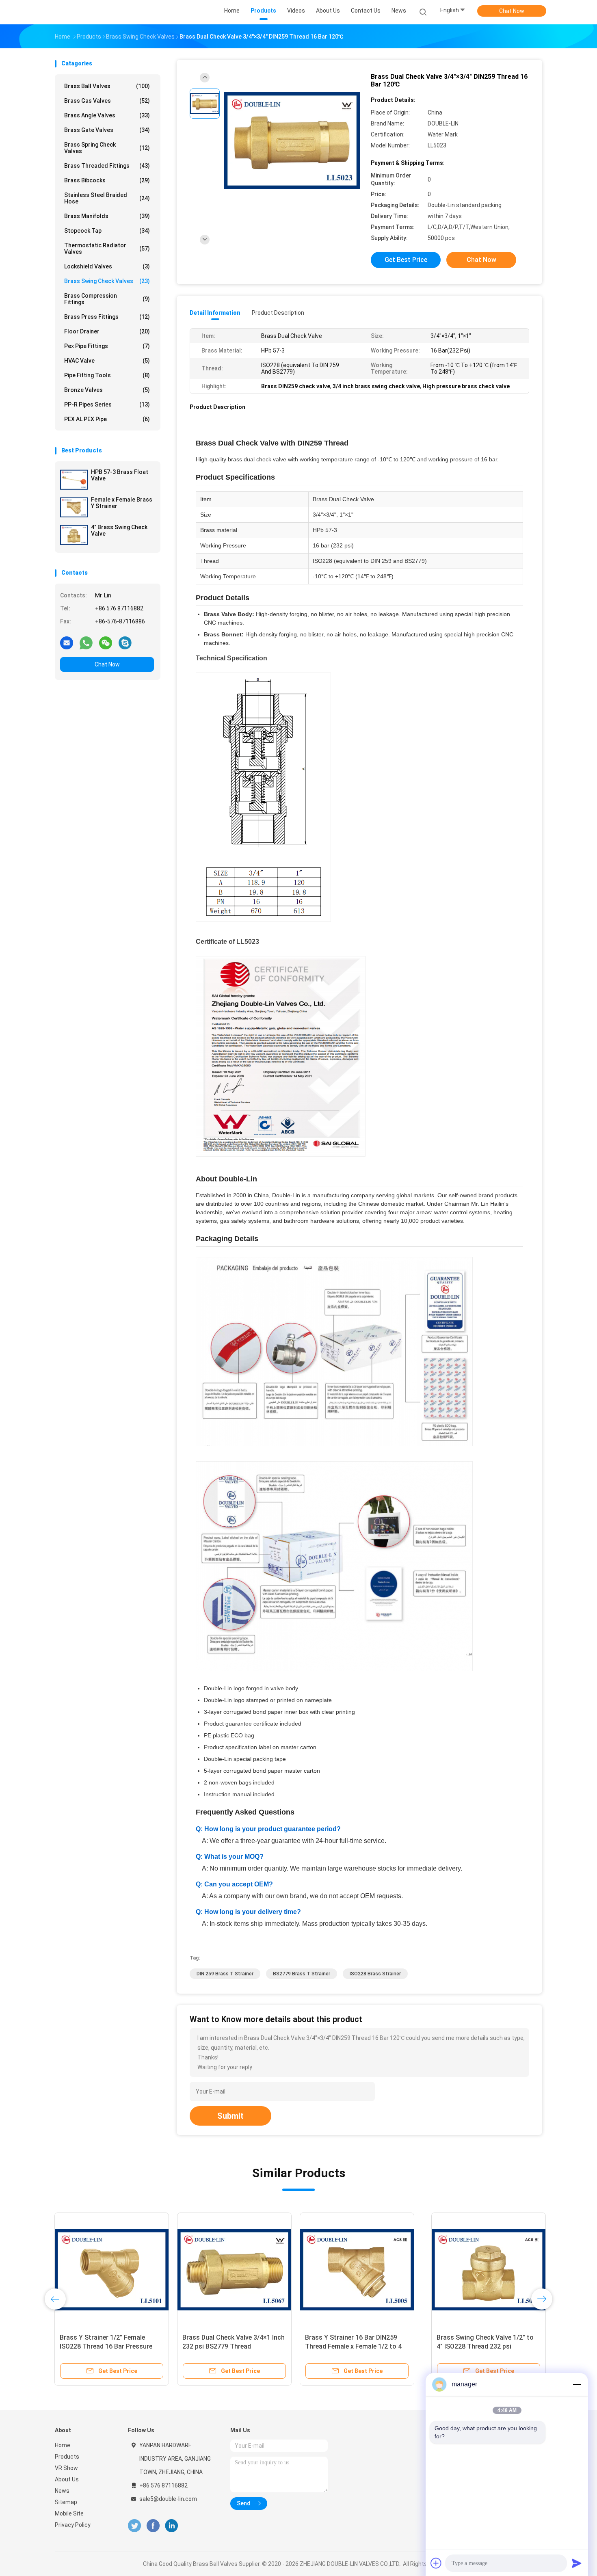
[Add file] (436, 2563)
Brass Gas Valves (107, 101)
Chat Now (512, 11)
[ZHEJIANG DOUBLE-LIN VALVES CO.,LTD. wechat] (106, 642)
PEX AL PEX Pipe (107, 419)
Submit (230, 2116)
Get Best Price (406, 260)
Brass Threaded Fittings (107, 166)
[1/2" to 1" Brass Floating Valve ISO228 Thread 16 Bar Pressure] (480, 2270)
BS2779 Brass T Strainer (302, 1974)
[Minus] (577, 2384)
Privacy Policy (73, 2525)
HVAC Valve (107, 361)
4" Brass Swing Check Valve (119, 530)
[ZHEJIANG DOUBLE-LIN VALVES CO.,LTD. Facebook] (153, 2526)
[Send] (577, 2563)
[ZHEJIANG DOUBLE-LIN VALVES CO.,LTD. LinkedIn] (172, 2526)
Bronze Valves (107, 390)
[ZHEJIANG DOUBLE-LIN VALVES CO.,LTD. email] (67, 642)
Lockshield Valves (107, 266)
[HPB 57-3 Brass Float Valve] (74, 480)
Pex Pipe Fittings (107, 346)
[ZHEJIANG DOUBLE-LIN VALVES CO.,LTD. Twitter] (134, 2526)
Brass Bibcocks (107, 180)
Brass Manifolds (107, 216)
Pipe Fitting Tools (107, 375)
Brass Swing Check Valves (107, 281)
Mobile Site (69, 2513)
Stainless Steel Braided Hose (107, 198)
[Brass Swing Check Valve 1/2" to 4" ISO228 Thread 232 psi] (112, 2270)
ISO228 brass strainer (375, 1974)
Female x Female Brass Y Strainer (122, 503)
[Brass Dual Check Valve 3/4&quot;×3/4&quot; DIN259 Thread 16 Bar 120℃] (292, 141)
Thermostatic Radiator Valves (107, 249)
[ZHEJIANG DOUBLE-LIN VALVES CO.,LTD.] (87, 12)
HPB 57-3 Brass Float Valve (120, 475)
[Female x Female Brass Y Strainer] (74, 507)
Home (63, 2445)
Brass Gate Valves (107, 130)
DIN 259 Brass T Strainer (225, 1974)
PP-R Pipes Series (107, 404)
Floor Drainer (107, 331)
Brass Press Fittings (107, 317)
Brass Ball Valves (107, 86)
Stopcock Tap (107, 231)
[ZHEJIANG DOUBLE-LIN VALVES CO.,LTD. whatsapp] (86, 642)
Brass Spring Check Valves (107, 148)
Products (67, 2457)
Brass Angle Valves (107, 115)
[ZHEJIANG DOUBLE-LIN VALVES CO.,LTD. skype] (125, 642)
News (62, 2491)
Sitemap (66, 2502)
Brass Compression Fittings (107, 299)
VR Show (66, 2468)
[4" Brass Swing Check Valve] (74, 535)
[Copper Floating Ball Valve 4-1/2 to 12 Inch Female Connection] (235, 2270)
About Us (67, 2479)
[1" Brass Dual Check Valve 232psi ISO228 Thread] (357, 2270)
